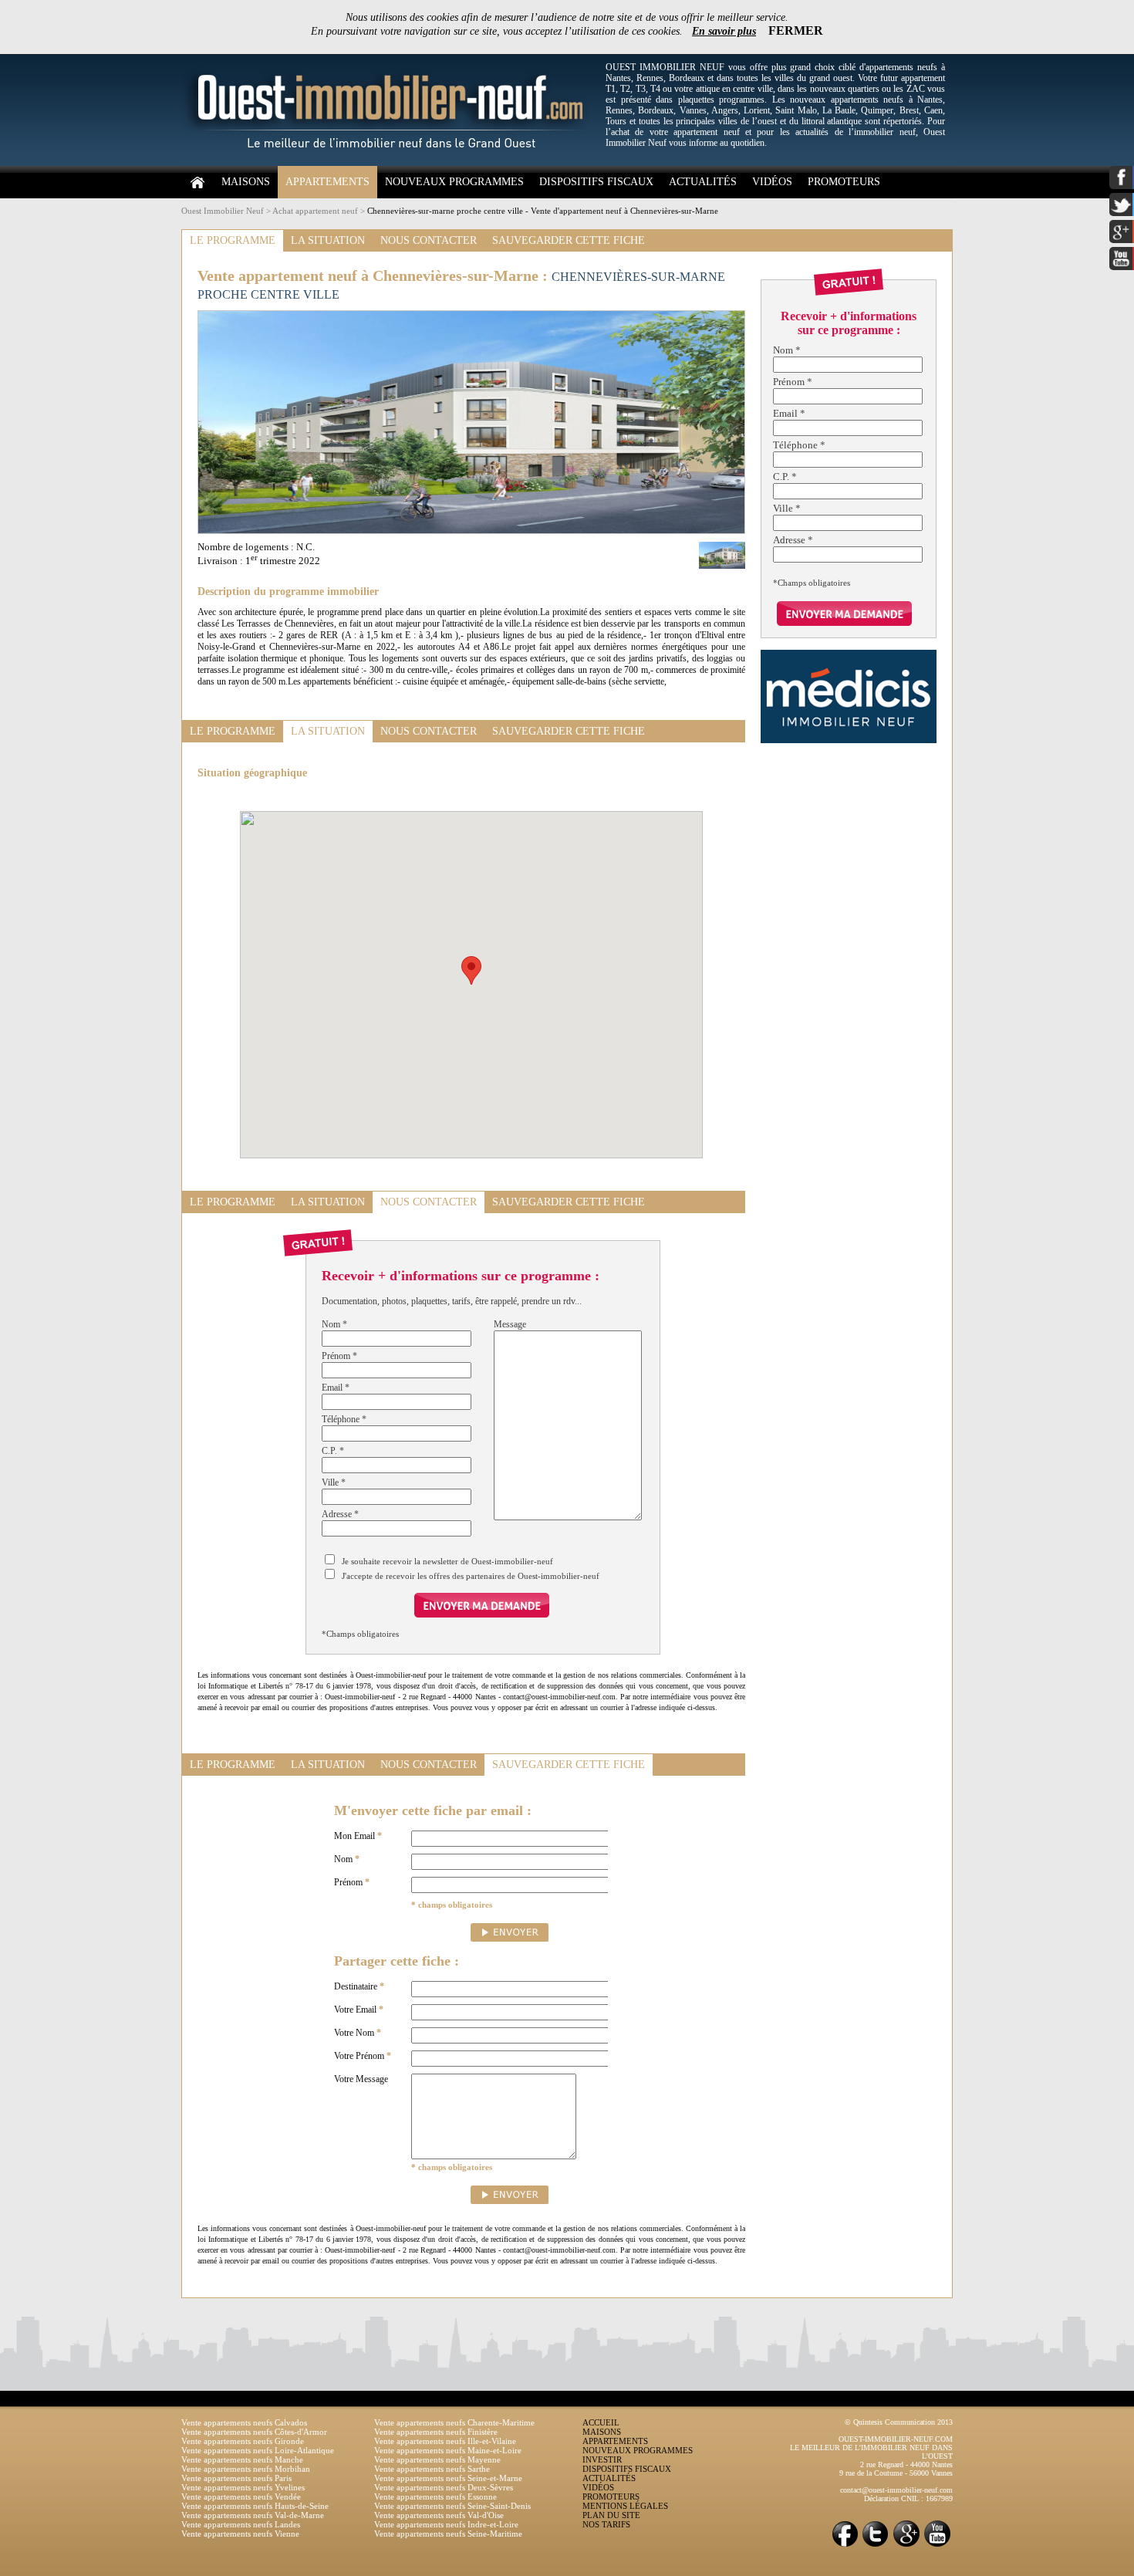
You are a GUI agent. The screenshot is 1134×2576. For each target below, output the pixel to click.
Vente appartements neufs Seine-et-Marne (448, 2478)
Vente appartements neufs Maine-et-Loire (448, 2450)
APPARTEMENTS (327, 182)
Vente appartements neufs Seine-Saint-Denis (452, 2506)
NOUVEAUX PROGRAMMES (454, 182)
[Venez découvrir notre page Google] (906, 2546)
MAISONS (246, 182)
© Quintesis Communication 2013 (899, 2422)
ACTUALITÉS (703, 182)
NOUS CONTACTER (429, 240)
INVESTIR (602, 2459)
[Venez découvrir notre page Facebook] (845, 2546)
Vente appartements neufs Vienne (240, 2534)
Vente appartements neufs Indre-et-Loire (446, 2524)
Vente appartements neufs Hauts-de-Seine (255, 2506)
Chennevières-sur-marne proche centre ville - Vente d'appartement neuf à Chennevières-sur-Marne (543, 211)
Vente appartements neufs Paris (236, 2478)
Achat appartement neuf (315, 211)
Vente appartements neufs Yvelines (243, 2487)
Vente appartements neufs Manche (242, 2459)
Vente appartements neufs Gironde (243, 2441)
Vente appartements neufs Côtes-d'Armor (254, 2432)
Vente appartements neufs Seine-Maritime (448, 2534)
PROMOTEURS (844, 182)
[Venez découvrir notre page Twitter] (876, 2546)
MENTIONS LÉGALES (625, 2506)
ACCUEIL (601, 2422)
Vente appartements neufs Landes (241, 2524)
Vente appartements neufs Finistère (436, 2432)
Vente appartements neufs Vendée (241, 2497)
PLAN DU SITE (611, 2515)
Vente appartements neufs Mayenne (437, 2459)
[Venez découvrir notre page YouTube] (937, 2546)
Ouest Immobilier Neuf (223, 211)
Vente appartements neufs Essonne (435, 2497)
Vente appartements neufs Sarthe (432, 2469)
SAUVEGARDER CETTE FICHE (569, 240)
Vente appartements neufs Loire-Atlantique (258, 2450)
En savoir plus (724, 31)
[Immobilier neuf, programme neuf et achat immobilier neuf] (390, 163)
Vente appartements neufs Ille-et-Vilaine (445, 2441)
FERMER (796, 30)
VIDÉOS (772, 182)
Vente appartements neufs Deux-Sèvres (444, 2487)
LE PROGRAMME (233, 240)
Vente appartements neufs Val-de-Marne (253, 2515)
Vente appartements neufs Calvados (244, 2422)
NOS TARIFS (606, 2524)
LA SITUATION (328, 240)
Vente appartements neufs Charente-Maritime (454, 2422)
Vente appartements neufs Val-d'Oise (439, 2515)
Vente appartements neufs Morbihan (246, 2469)
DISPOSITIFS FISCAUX (596, 182)
